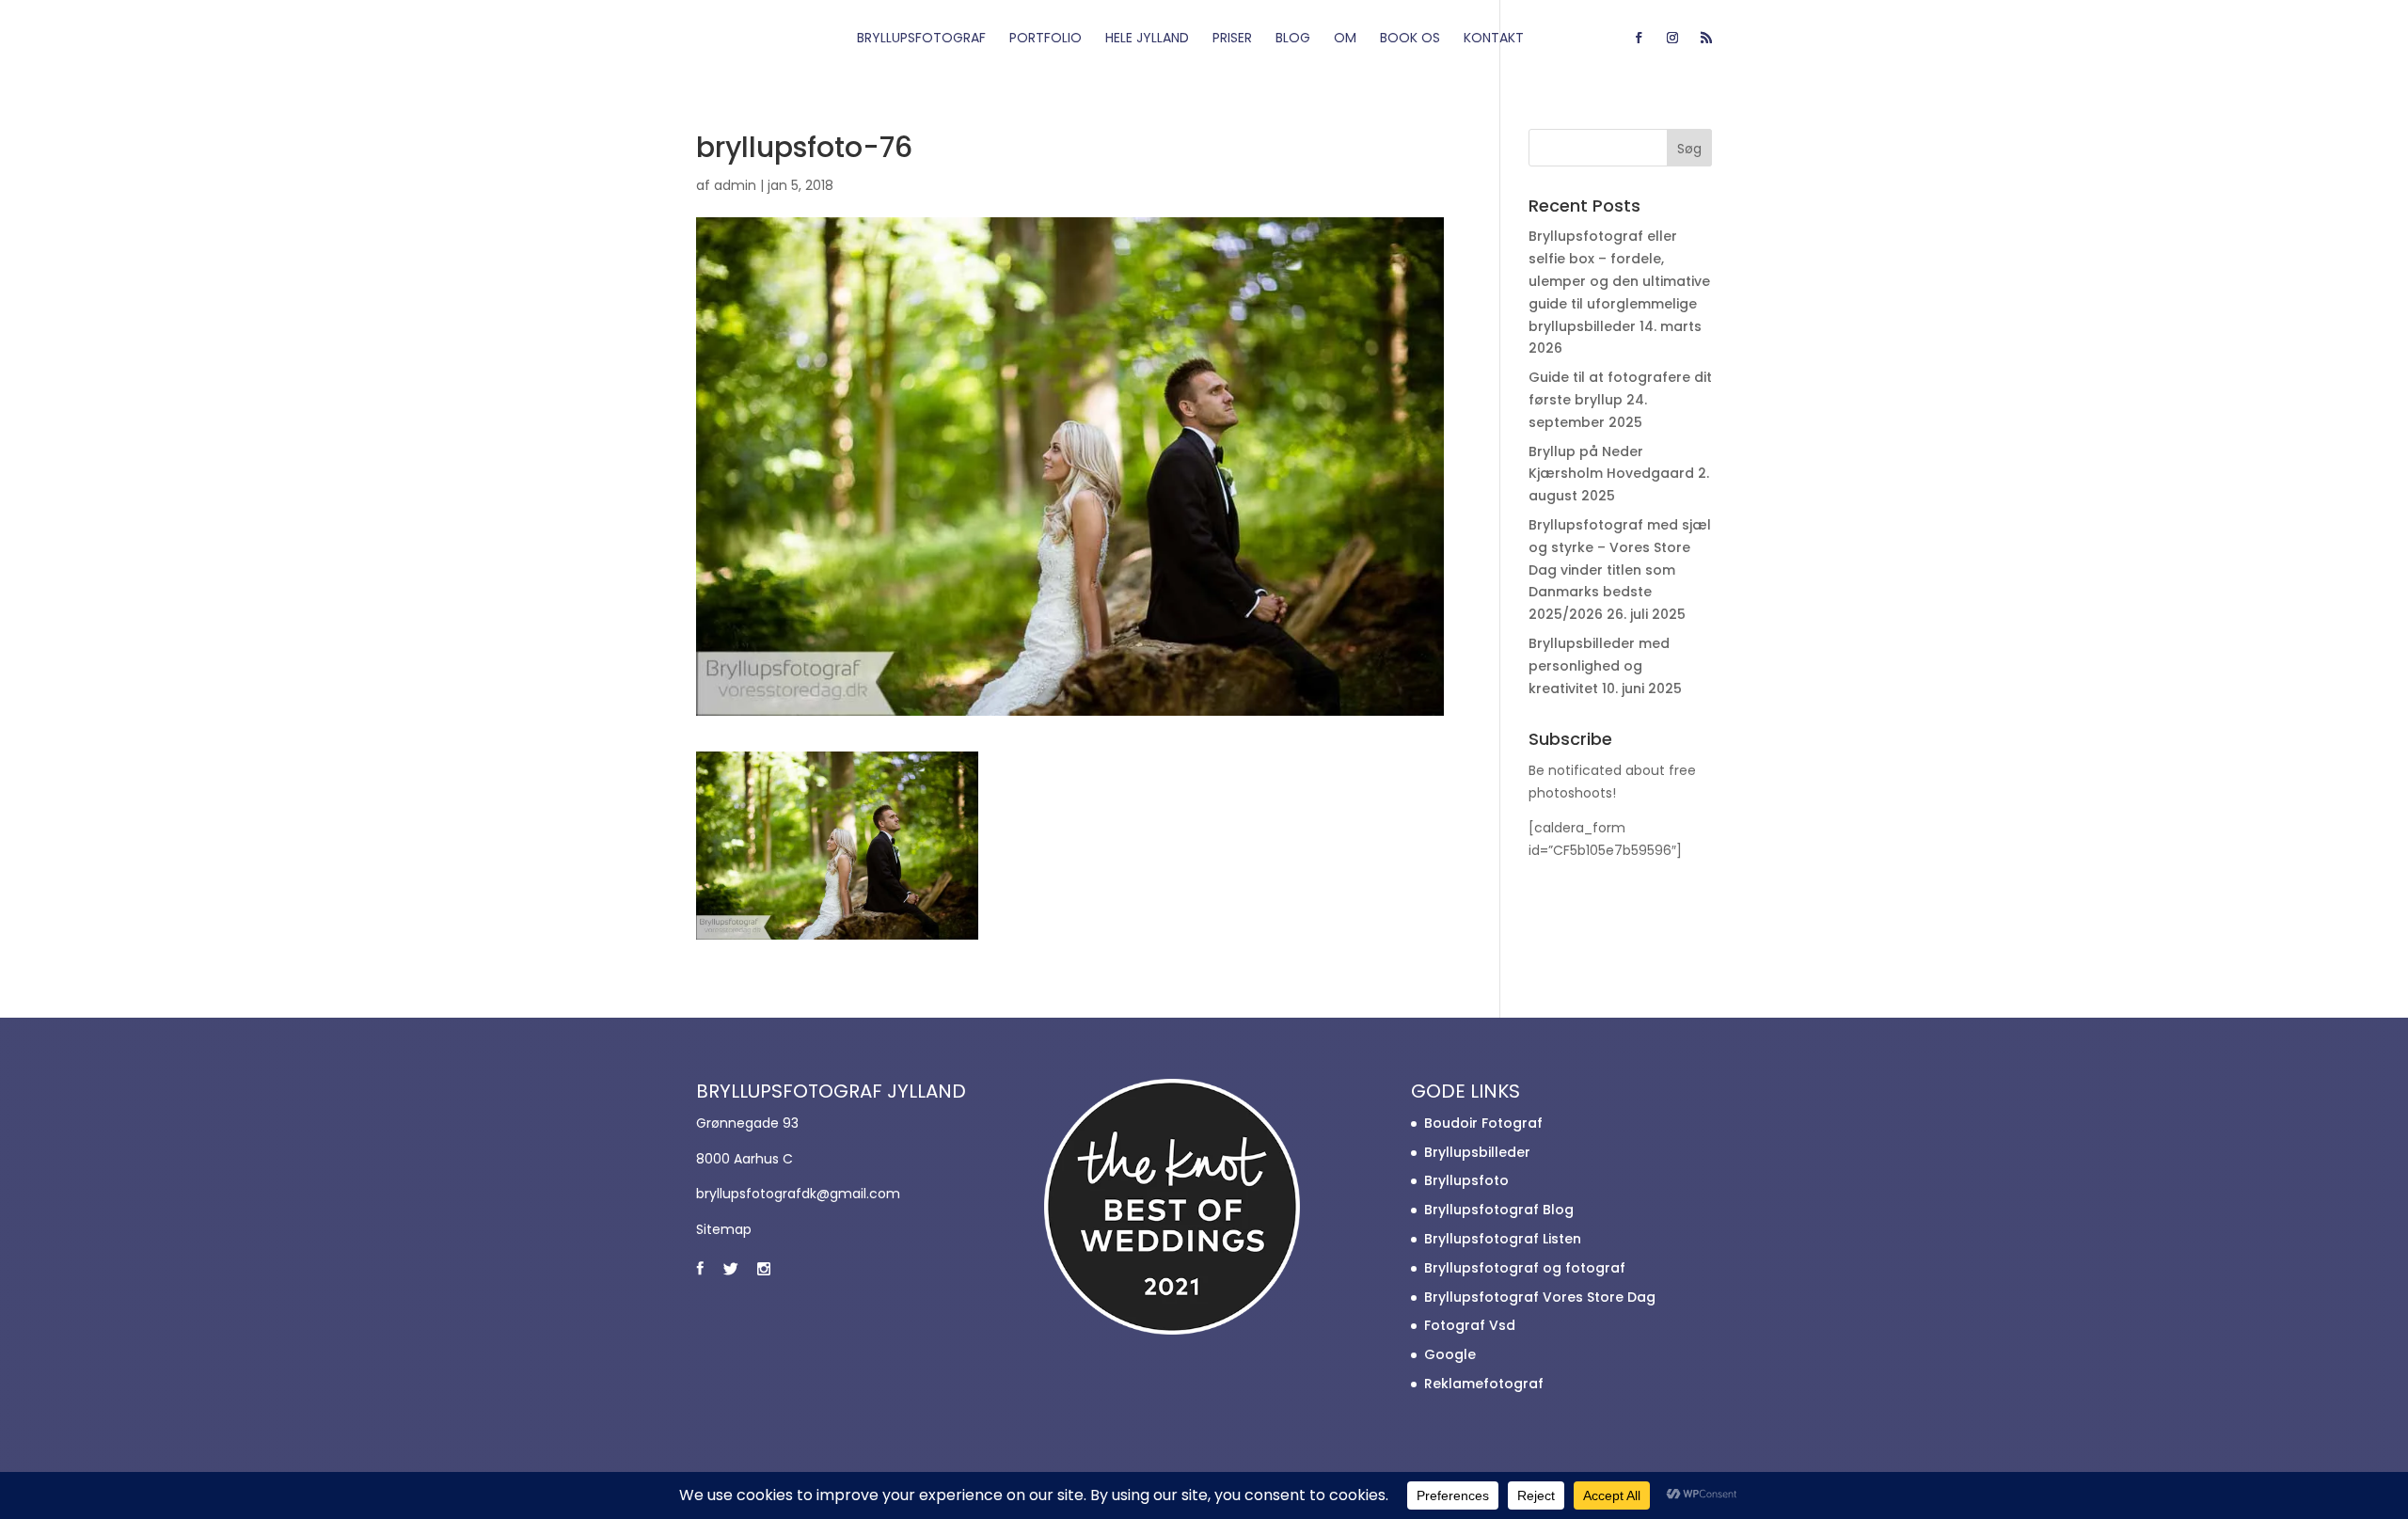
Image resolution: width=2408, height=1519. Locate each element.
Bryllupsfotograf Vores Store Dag (1540, 1297)
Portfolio (1046, 39)
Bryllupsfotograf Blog (1499, 1210)
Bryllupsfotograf (921, 39)
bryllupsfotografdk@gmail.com (798, 1194)
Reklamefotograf (1484, 1384)
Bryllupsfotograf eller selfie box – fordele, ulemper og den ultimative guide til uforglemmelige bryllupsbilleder (1619, 281)
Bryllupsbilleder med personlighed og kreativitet (1599, 666)
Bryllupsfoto (1466, 1180)
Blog (1293, 39)
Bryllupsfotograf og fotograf (1525, 1268)
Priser (1232, 39)
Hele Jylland (1147, 39)
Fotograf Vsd (1470, 1325)
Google (1450, 1354)
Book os (1410, 39)
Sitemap (724, 1229)
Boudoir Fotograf (1483, 1123)
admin (735, 185)
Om (1345, 39)
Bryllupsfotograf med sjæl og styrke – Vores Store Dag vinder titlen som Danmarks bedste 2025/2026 (1620, 570)
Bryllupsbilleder (1477, 1152)
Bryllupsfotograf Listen (1503, 1239)
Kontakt (1494, 39)
